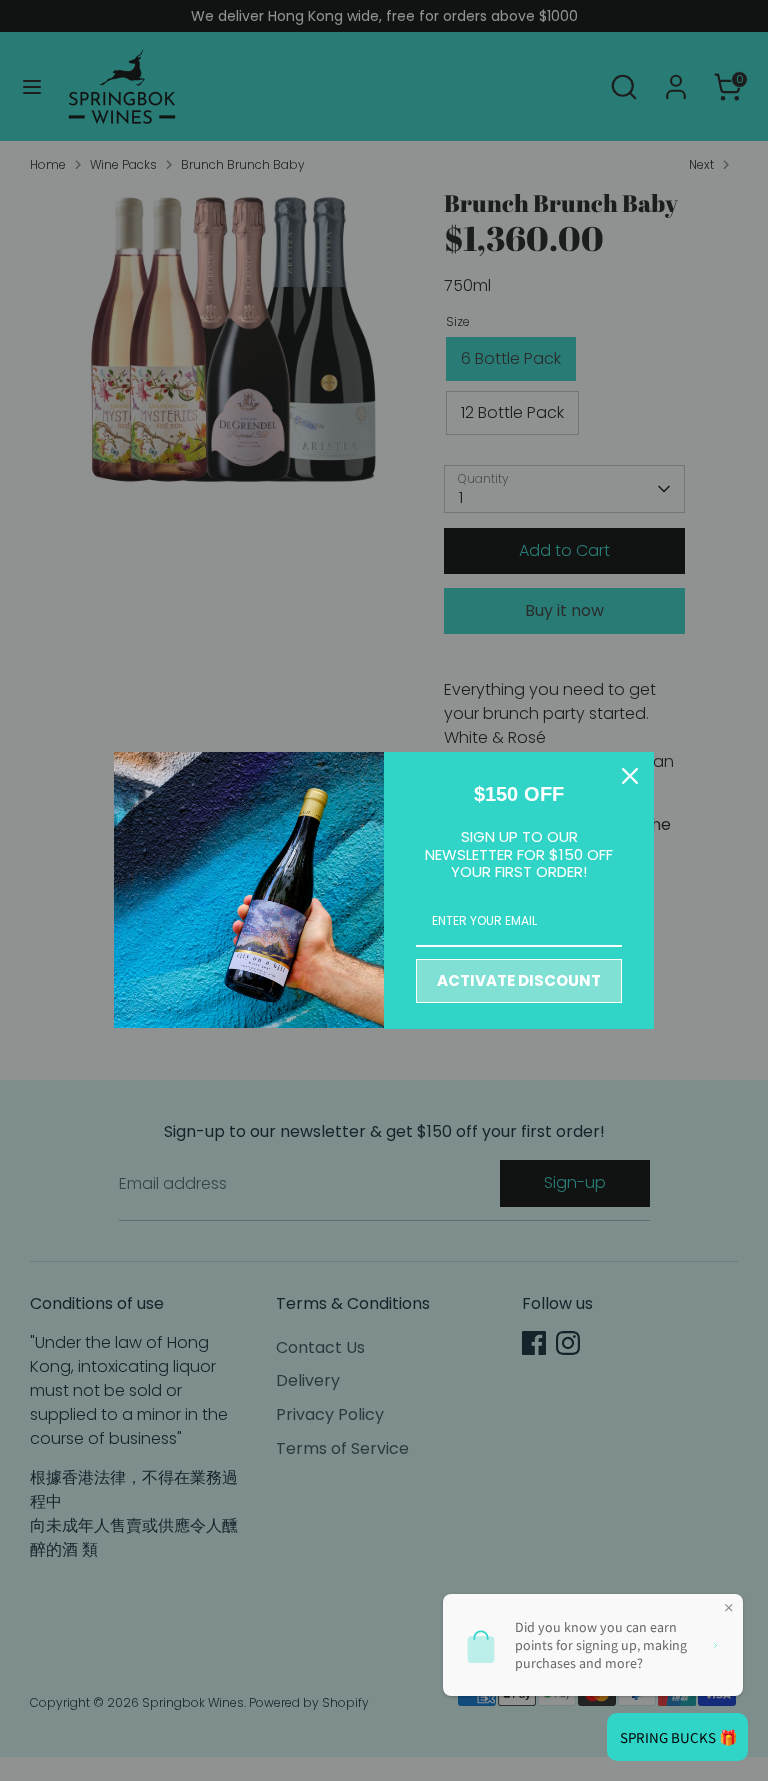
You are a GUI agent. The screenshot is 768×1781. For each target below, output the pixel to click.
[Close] (630, 776)
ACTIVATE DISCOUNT (519, 980)
